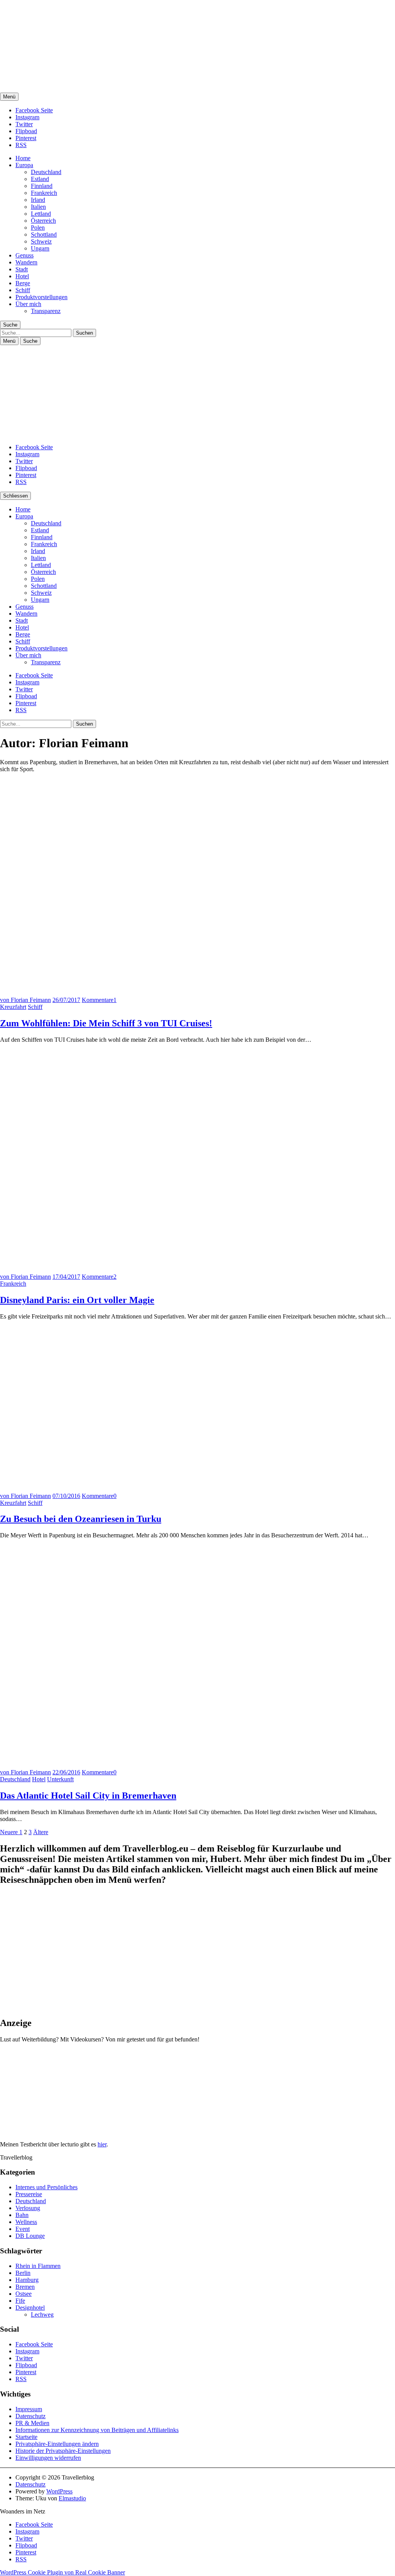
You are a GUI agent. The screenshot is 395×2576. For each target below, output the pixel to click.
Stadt (22, 269)
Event (23, 2229)
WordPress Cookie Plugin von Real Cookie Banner (62, 2572)
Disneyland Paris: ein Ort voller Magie (77, 1300)
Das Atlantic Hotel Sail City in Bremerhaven (88, 1796)
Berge (23, 283)
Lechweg (42, 2315)
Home (23, 158)
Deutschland (46, 172)
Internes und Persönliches (46, 2187)
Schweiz (41, 241)
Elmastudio (72, 2498)
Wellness (26, 2222)
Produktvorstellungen (41, 297)
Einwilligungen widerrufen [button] (48, 2458)
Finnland (42, 186)
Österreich (43, 221)
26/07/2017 (66, 1000)
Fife (20, 2301)
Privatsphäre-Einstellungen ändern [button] (57, 2444)
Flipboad (26, 131)
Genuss (24, 255)
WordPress (59, 2491)
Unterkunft (60, 1779)
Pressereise (29, 2194)
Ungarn (40, 248)
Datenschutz (30, 2416)
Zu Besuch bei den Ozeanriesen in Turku (81, 1519)
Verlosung (28, 2208)
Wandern (26, 262)
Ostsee (24, 2294)
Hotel (22, 276)
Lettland (41, 214)
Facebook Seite (34, 110)
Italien (38, 207)
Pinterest (26, 138)
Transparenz (46, 311)
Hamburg (27, 2280)
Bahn (22, 2215)
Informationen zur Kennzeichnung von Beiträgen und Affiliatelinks (97, 2430)
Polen (38, 228)
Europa (24, 165)
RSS (21, 145)
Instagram (27, 117)
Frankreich (44, 193)
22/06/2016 (66, 1772)
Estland (40, 179)
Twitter (24, 124)
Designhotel (30, 2308)
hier (102, 2144)
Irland (38, 200)
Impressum (29, 2409)
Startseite (26, 2437)
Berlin (23, 2273)
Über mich (28, 304)
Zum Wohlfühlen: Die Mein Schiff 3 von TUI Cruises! (106, 1023)
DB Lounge (30, 2236)
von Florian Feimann (25, 1000)
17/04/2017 (66, 1277)
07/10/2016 (66, 1496)
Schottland (44, 234)
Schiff (23, 290)
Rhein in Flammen (38, 2266)
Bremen (25, 2287)
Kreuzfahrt (13, 1007)
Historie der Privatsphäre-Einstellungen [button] (63, 2451)
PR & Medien (32, 2423)
